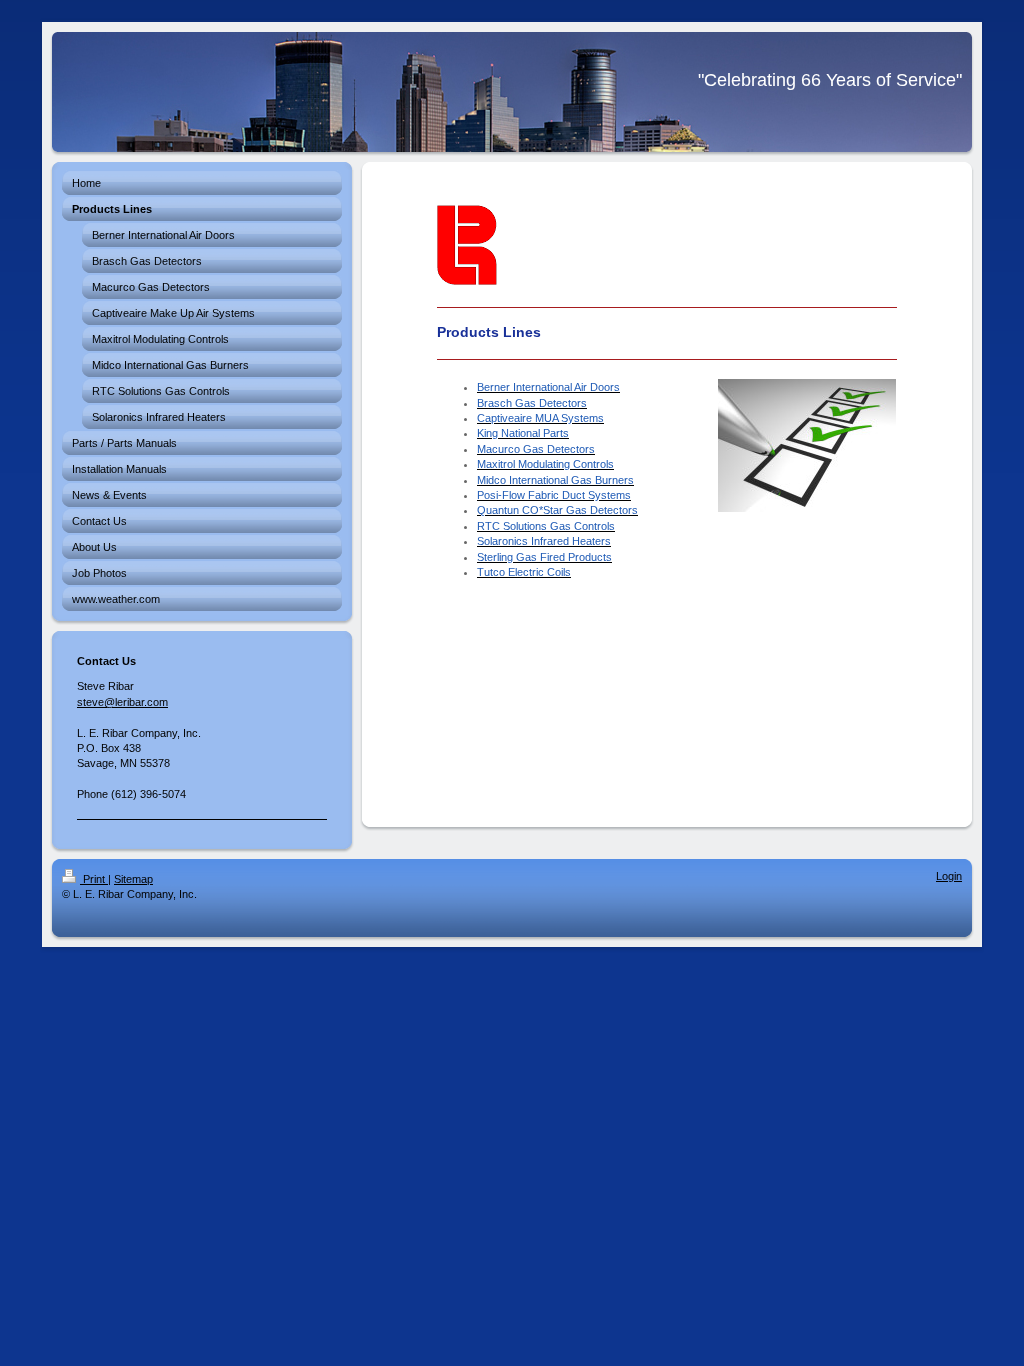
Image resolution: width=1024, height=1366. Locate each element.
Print (94, 879)
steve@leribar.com (122, 702)
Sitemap (133, 879)
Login (949, 876)
